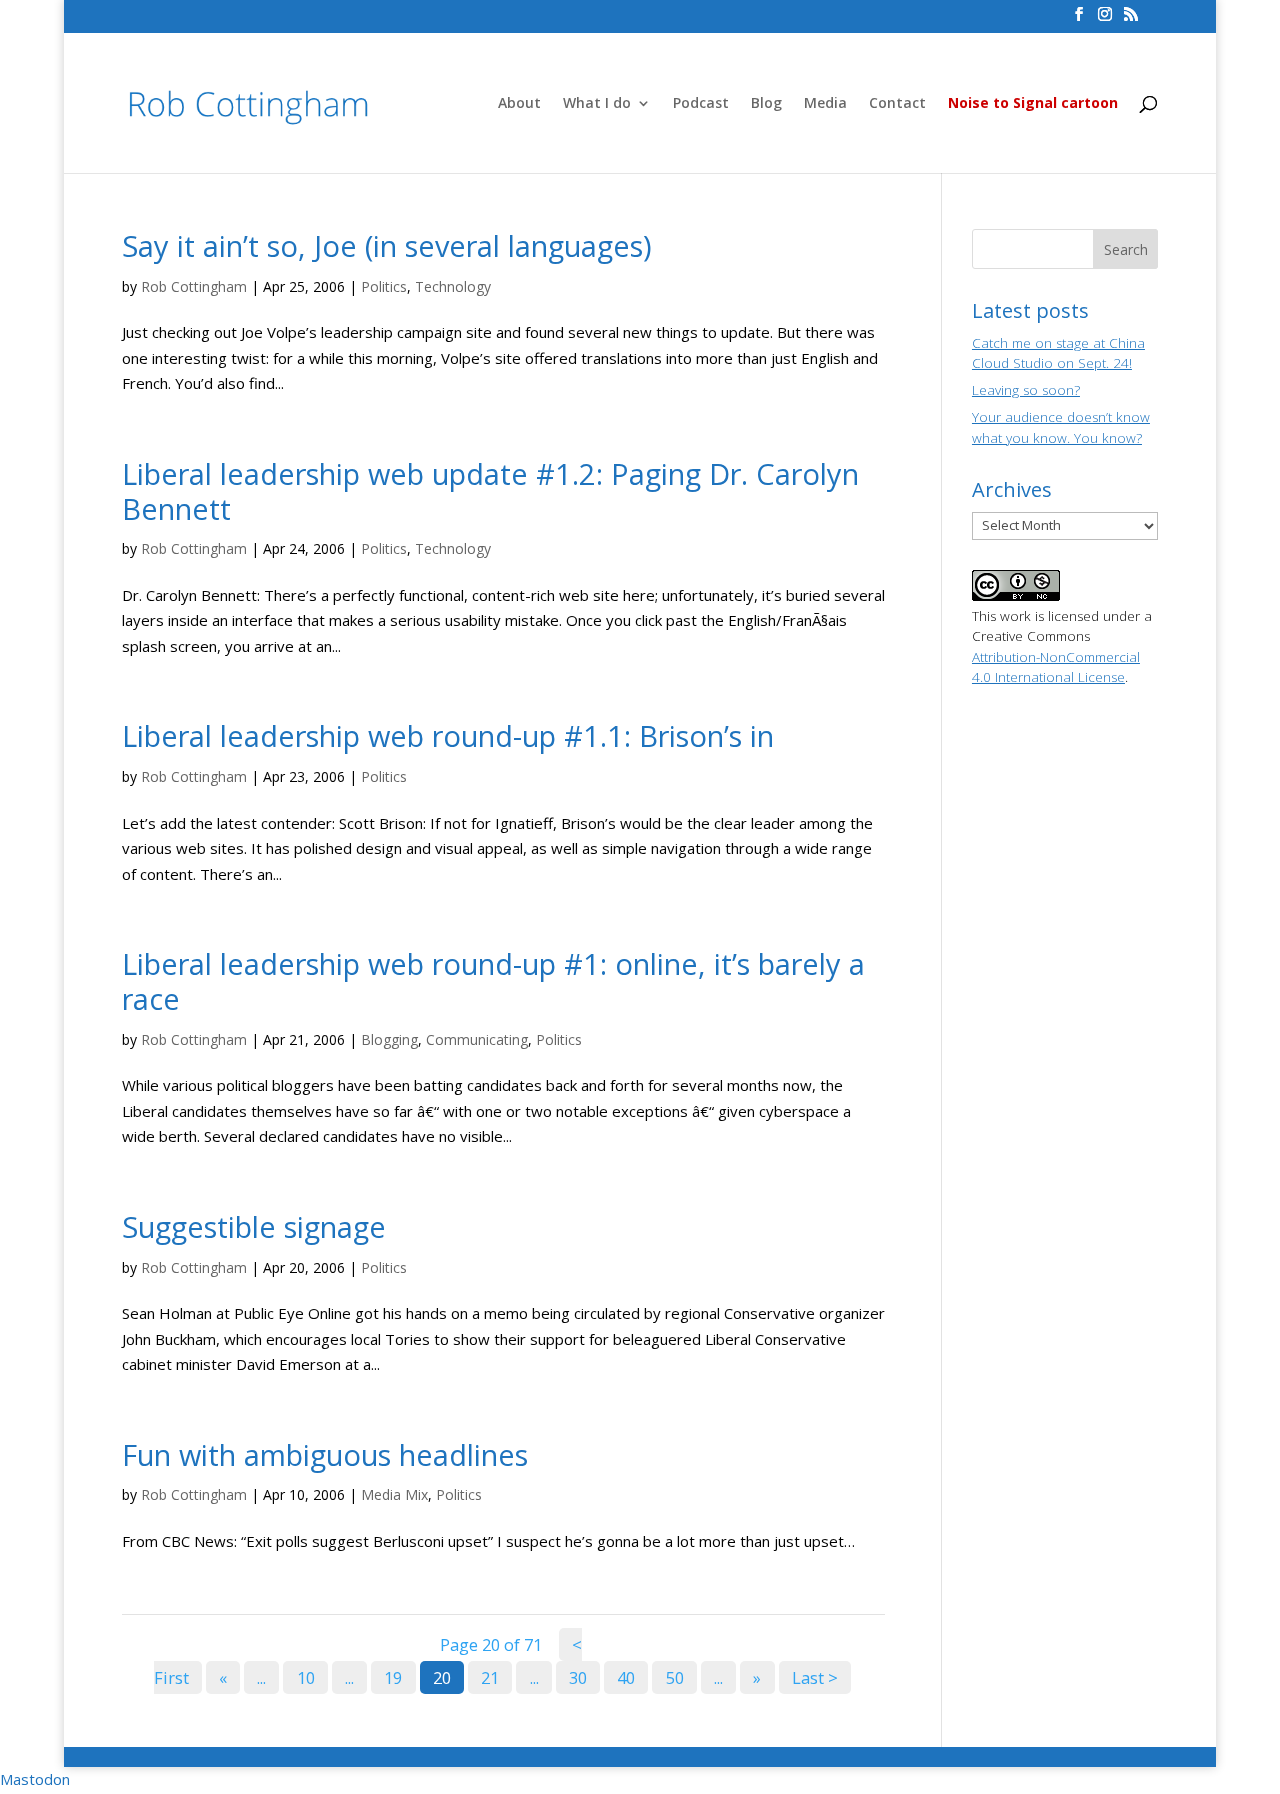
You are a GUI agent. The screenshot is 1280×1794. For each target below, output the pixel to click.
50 (675, 1677)
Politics (384, 286)
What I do (597, 104)
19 (393, 1677)
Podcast (701, 104)
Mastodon (35, 1779)
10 (306, 1677)
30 (578, 1677)
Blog (766, 104)
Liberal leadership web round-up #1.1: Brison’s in (448, 735)
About (519, 104)
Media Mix (394, 1494)
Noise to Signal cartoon (1033, 104)
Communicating (477, 1039)
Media (825, 104)
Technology (453, 286)
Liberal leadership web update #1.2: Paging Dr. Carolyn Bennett (490, 491)
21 (490, 1677)
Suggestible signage (254, 1226)
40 (626, 1677)
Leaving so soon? (1026, 390)
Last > (815, 1677)
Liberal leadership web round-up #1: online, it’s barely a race (493, 981)
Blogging (389, 1039)
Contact (897, 104)
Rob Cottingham (194, 286)
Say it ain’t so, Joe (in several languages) (387, 245)
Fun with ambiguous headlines (325, 1454)
